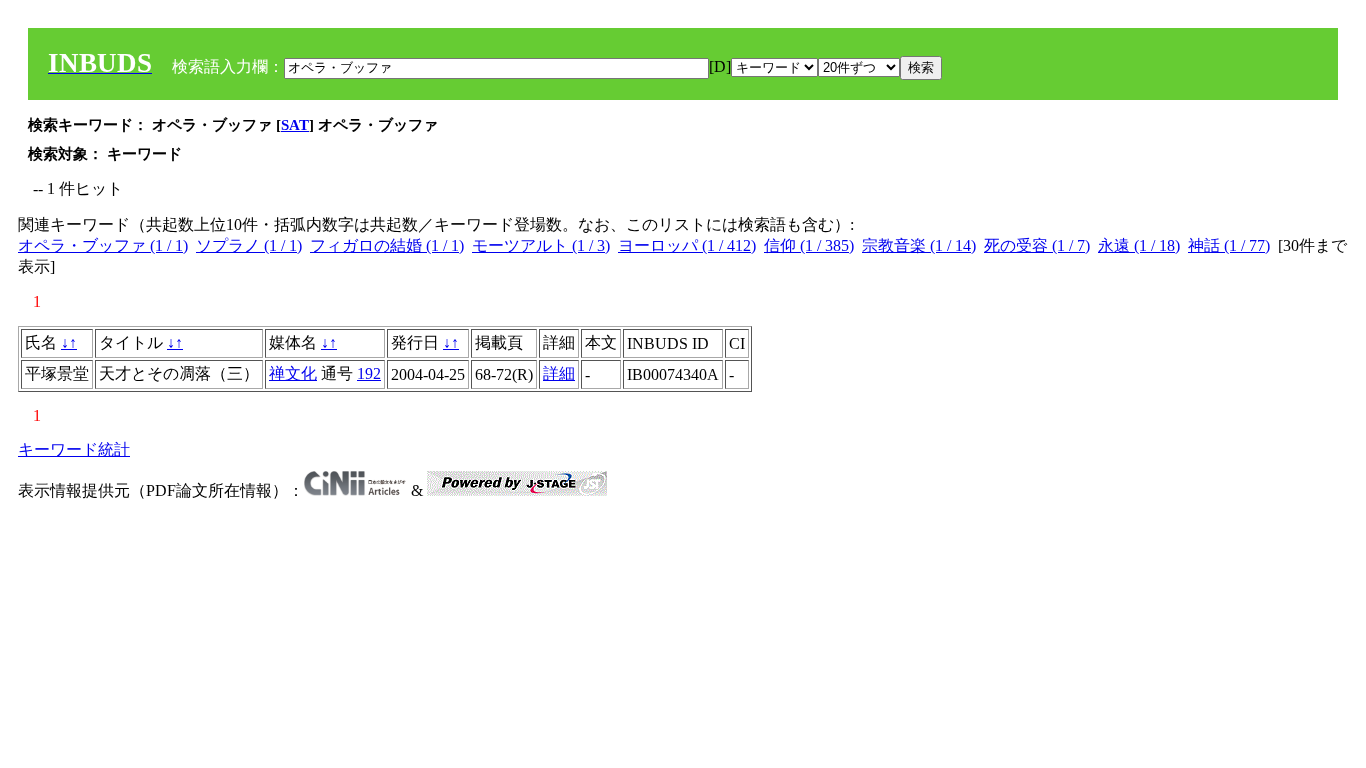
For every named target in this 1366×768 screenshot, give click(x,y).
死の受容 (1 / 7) (1037, 245)
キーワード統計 (74, 449)
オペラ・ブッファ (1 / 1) (103, 245)
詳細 (559, 373)
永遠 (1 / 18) (1139, 245)
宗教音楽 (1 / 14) (919, 245)
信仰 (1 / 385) (809, 245)
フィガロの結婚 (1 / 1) (387, 245)
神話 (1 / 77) (1229, 245)
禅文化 (293, 373)
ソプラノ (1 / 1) (249, 245)
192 (369, 373)
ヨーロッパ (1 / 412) (687, 245)
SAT (295, 125)
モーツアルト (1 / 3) (541, 245)
